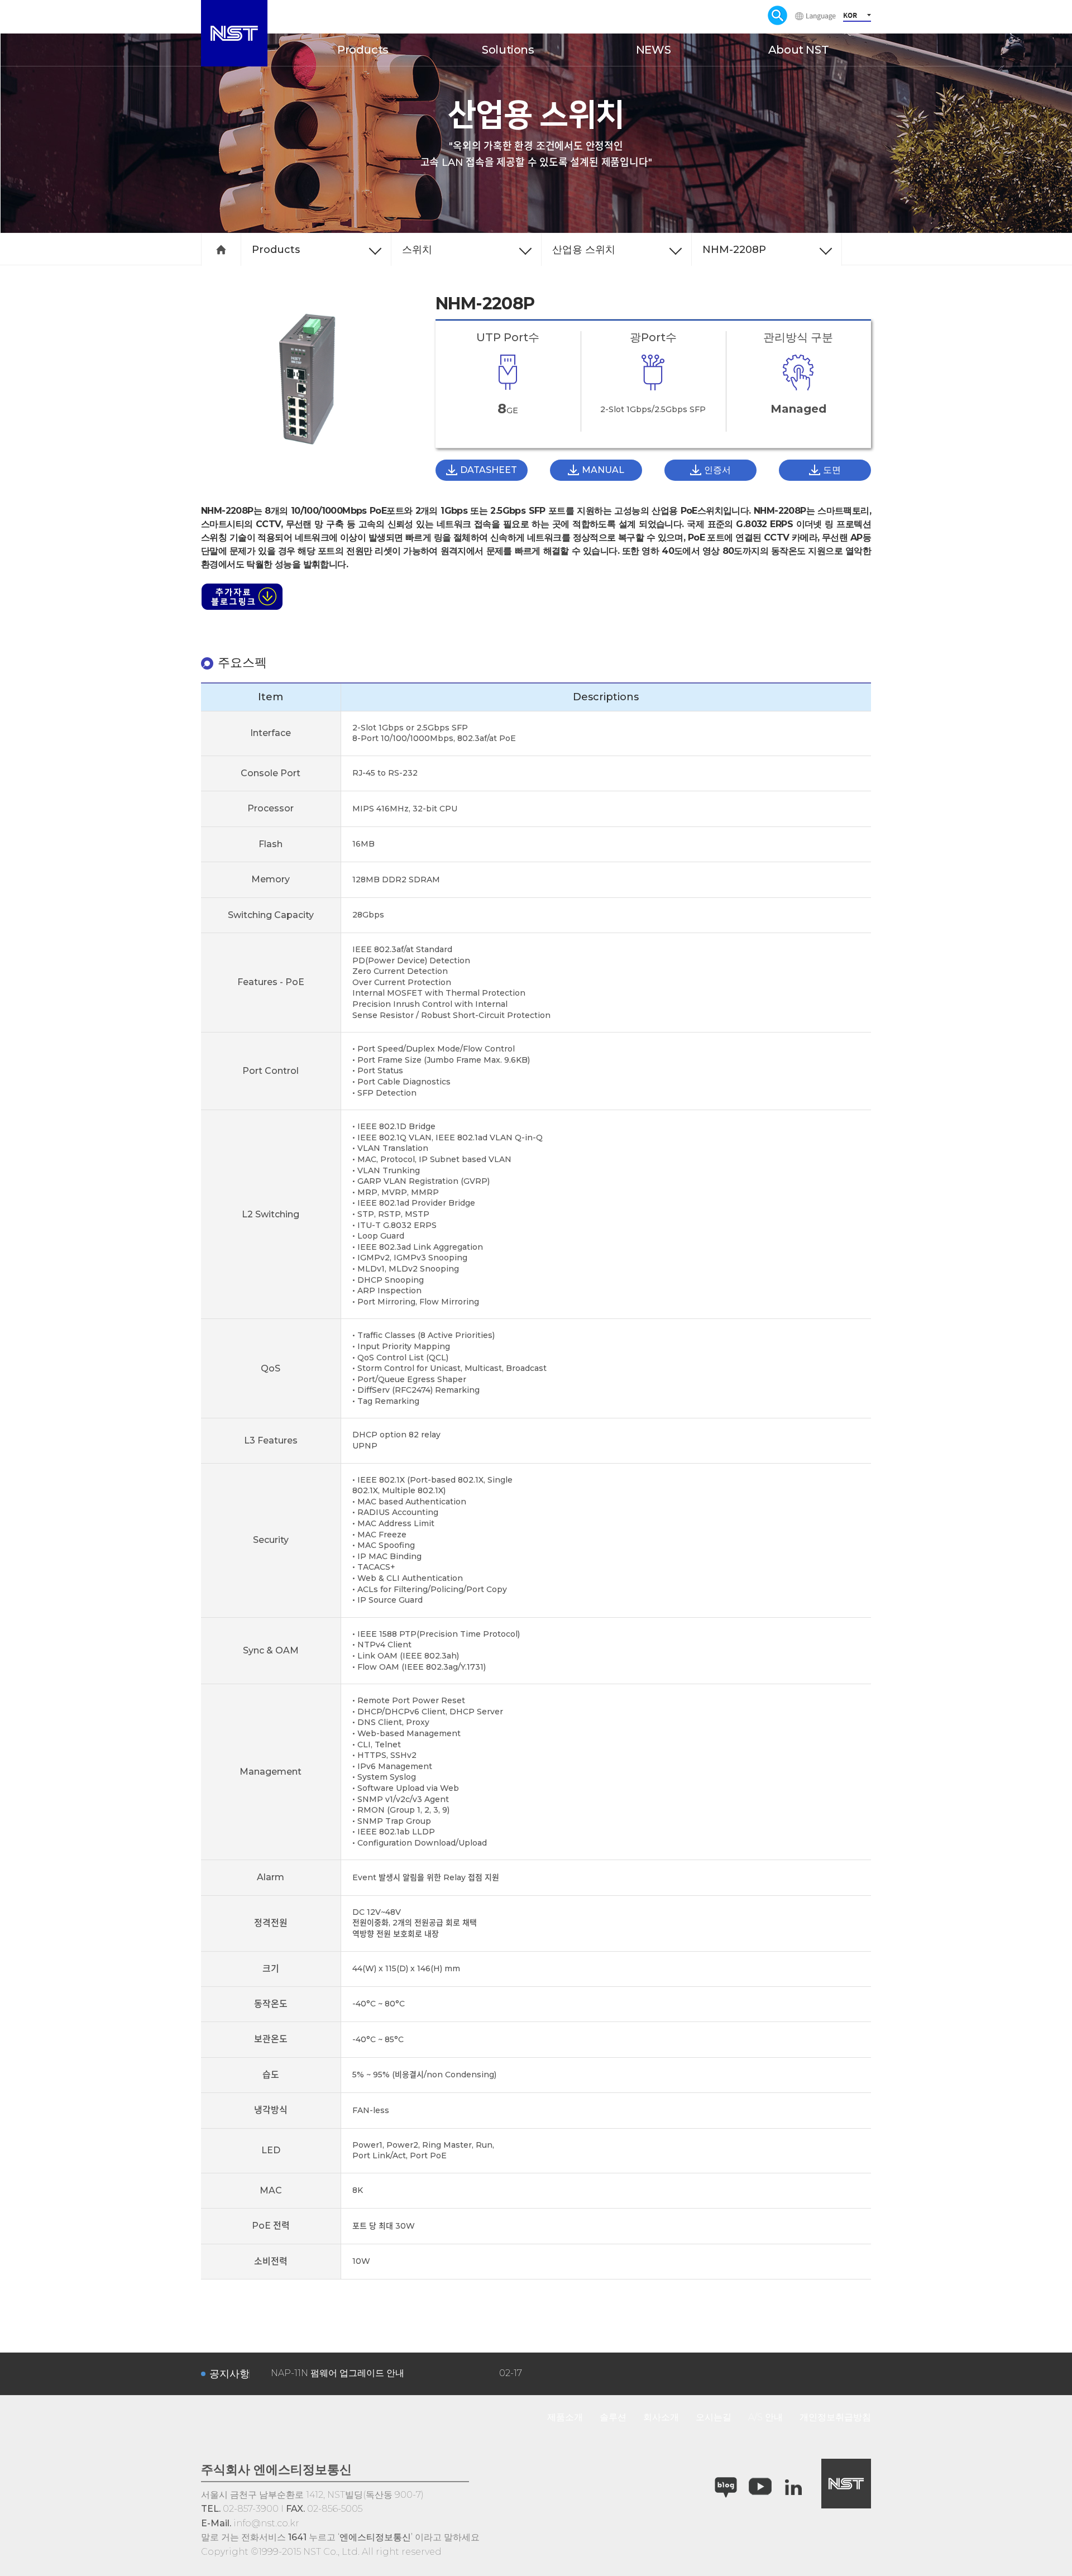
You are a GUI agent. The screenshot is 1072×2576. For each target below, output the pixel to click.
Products (363, 50)
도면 (832, 470)
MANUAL (603, 470)
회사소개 (661, 2417)
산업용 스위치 (584, 250)
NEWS (653, 50)
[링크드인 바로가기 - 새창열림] (794, 2487)
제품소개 (565, 2417)
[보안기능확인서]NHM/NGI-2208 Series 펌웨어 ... (372, 2374)
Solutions (508, 50)
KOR (850, 15)
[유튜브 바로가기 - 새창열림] (760, 2487)
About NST (798, 50)
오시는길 (714, 2417)
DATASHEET (489, 470)
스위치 (417, 250)
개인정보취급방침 (835, 2417)
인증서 (717, 470)
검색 (777, 15)
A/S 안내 (765, 2417)
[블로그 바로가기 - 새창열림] (726, 2488)
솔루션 (613, 2417)
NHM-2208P (734, 250)
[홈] (221, 250)
